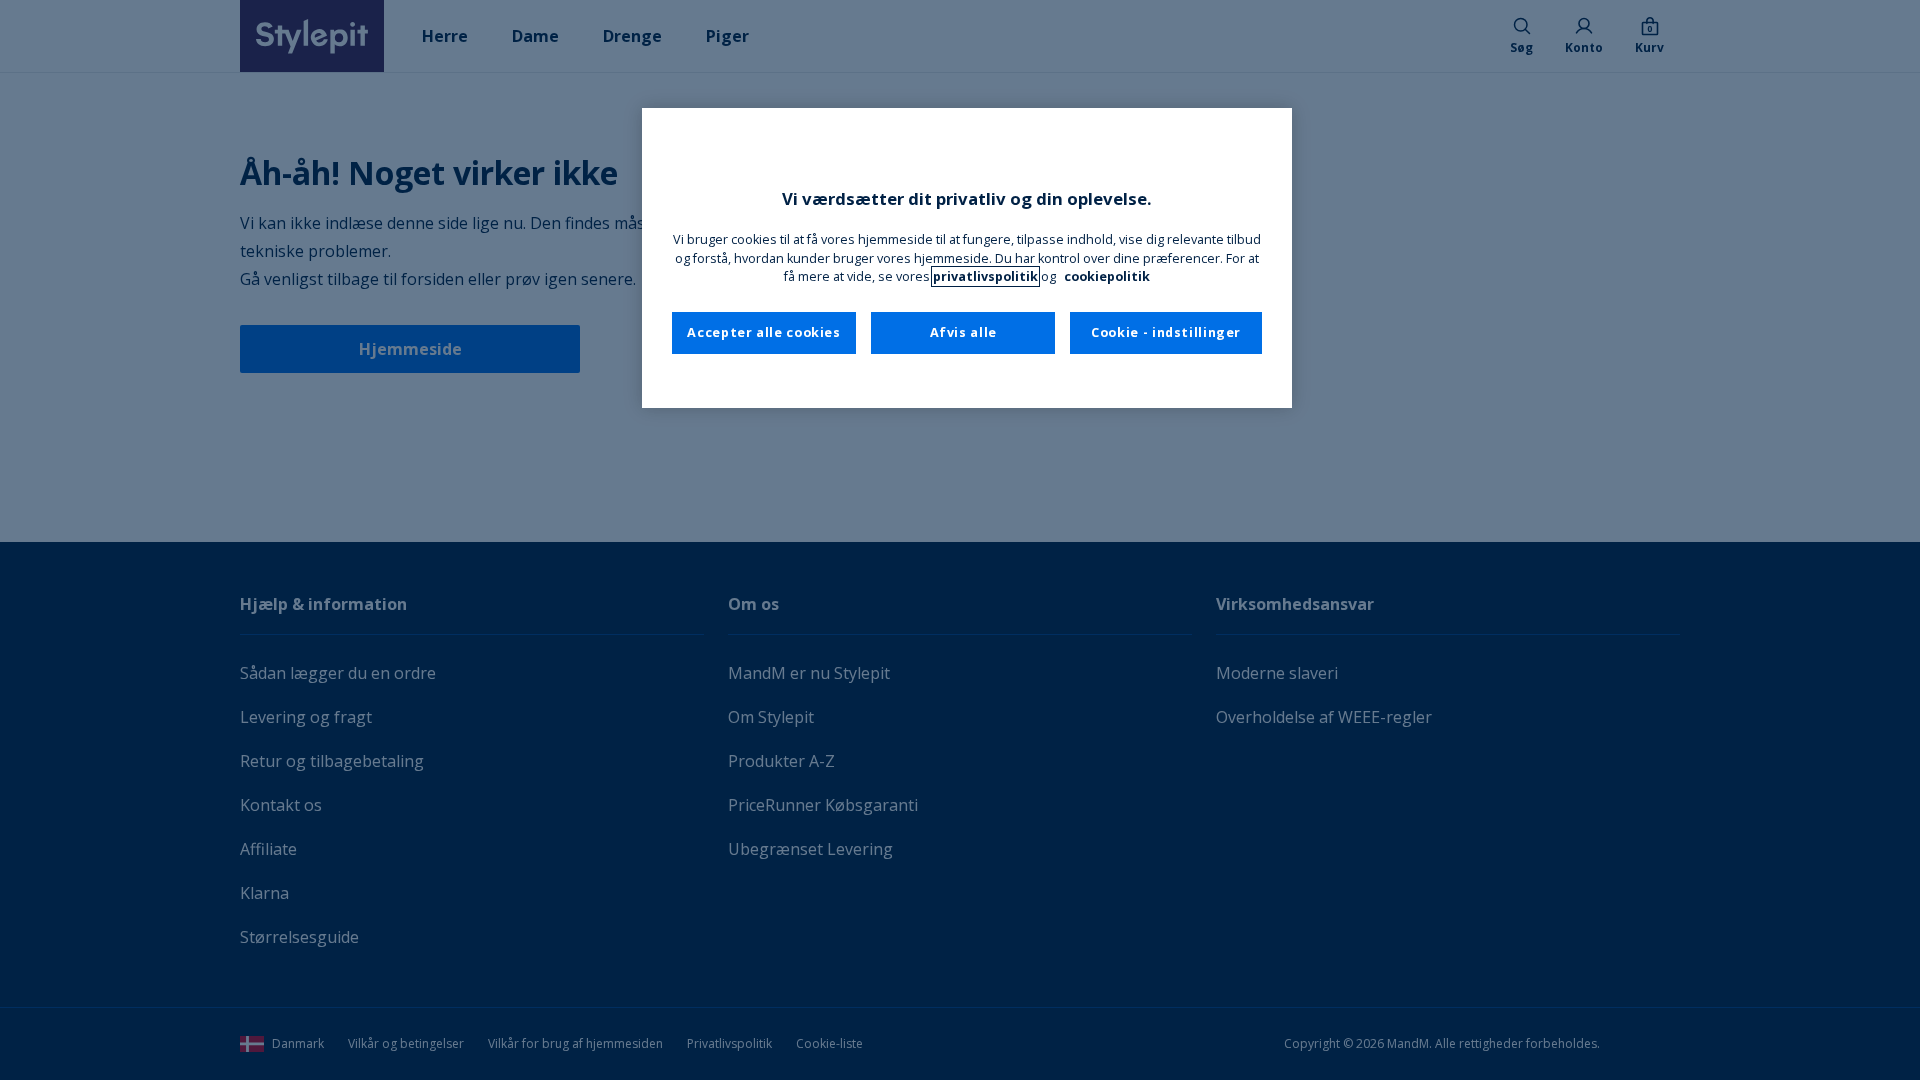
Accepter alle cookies (763, 332)
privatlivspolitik (985, 276)
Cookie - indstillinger (1166, 332)
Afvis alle (963, 332)
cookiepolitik (1107, 276)
